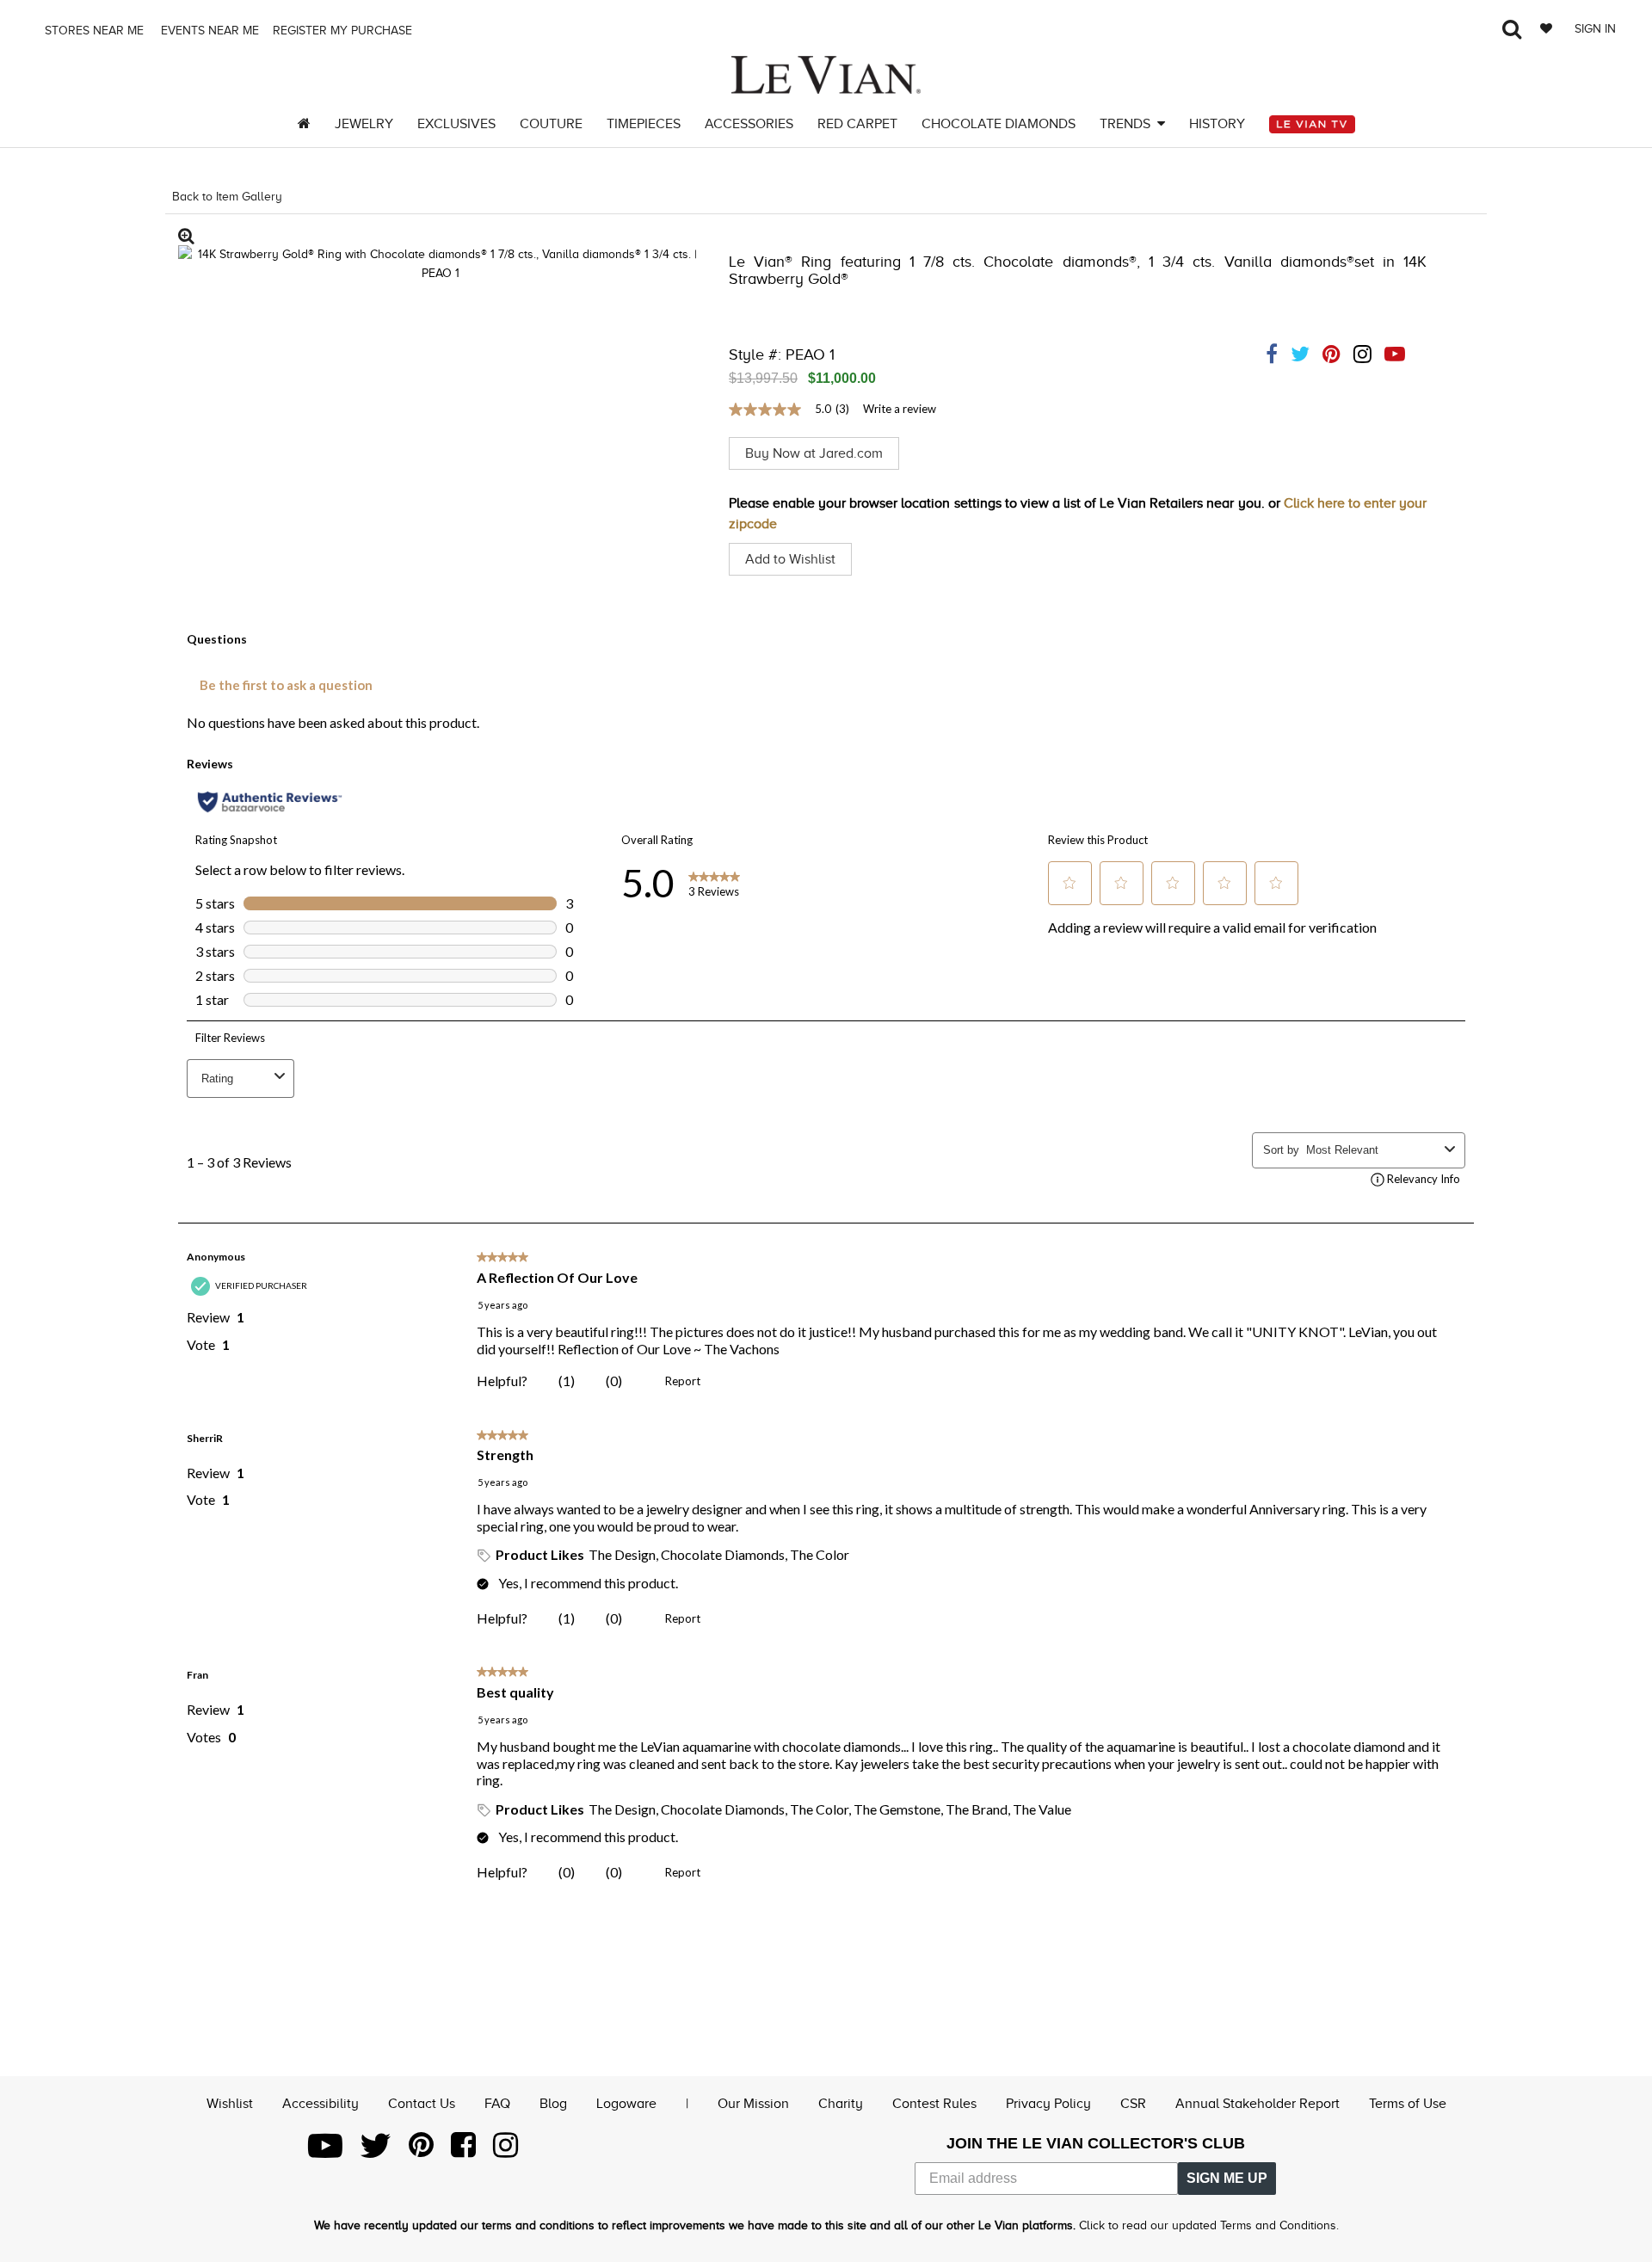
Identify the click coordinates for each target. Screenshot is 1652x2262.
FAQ (497, 2104)
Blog (553, 2104)
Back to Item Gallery (227, 197)
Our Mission (753, 2104)
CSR (1133, 2104)
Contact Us (422, 2104)
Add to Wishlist (790, 559)
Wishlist (230, 2104)
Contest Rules (934, 2104)
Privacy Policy (1048, 2104)
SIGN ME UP (1227, 2178)
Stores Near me (92, 31)
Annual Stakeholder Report (1257, 2104)
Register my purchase (344, 31)
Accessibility (321, 2104)
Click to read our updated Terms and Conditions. (1209, 2225)
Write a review (900, 409)
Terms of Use (1408, 2104)
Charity (841, 2104)
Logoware (626, 2104)
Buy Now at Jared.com (814, 453)
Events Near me (208, 31)
